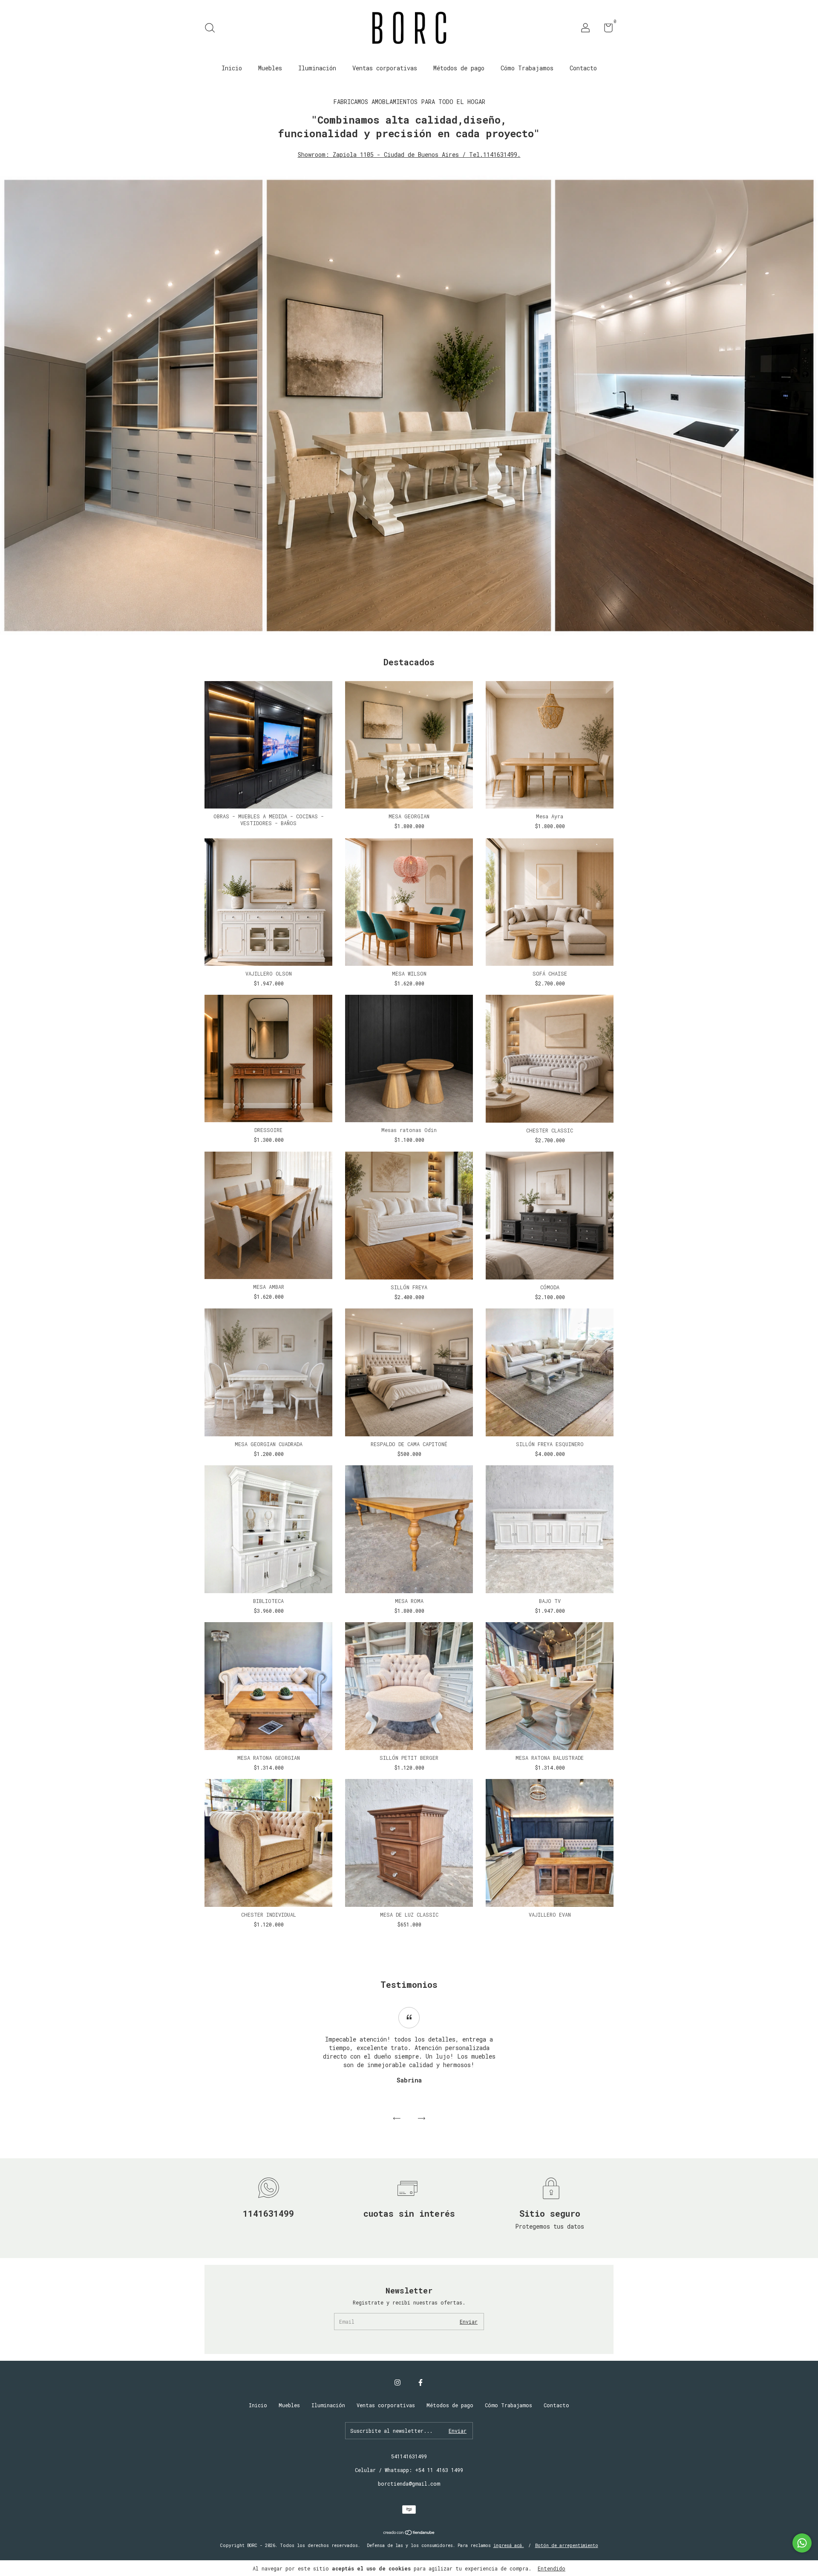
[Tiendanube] (409, 2533)
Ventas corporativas (385, 68)
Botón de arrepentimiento (567, 2546)
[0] (605, 29)
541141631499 (409, 2456)
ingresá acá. (509, 2546)
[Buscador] (213, 29)
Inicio (232, 68)
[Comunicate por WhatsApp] (802, 2543)
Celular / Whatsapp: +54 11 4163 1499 (409, 2470)
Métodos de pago (459, 68)
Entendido (552, 2568)
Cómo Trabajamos (527, 68)
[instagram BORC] (397, 2382)
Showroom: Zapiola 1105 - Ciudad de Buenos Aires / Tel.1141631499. (409, 155)
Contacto (583, 68)
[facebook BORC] (421, 2382)
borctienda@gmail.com (409, 2484)
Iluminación (317, 68)
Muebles (270, 68)
